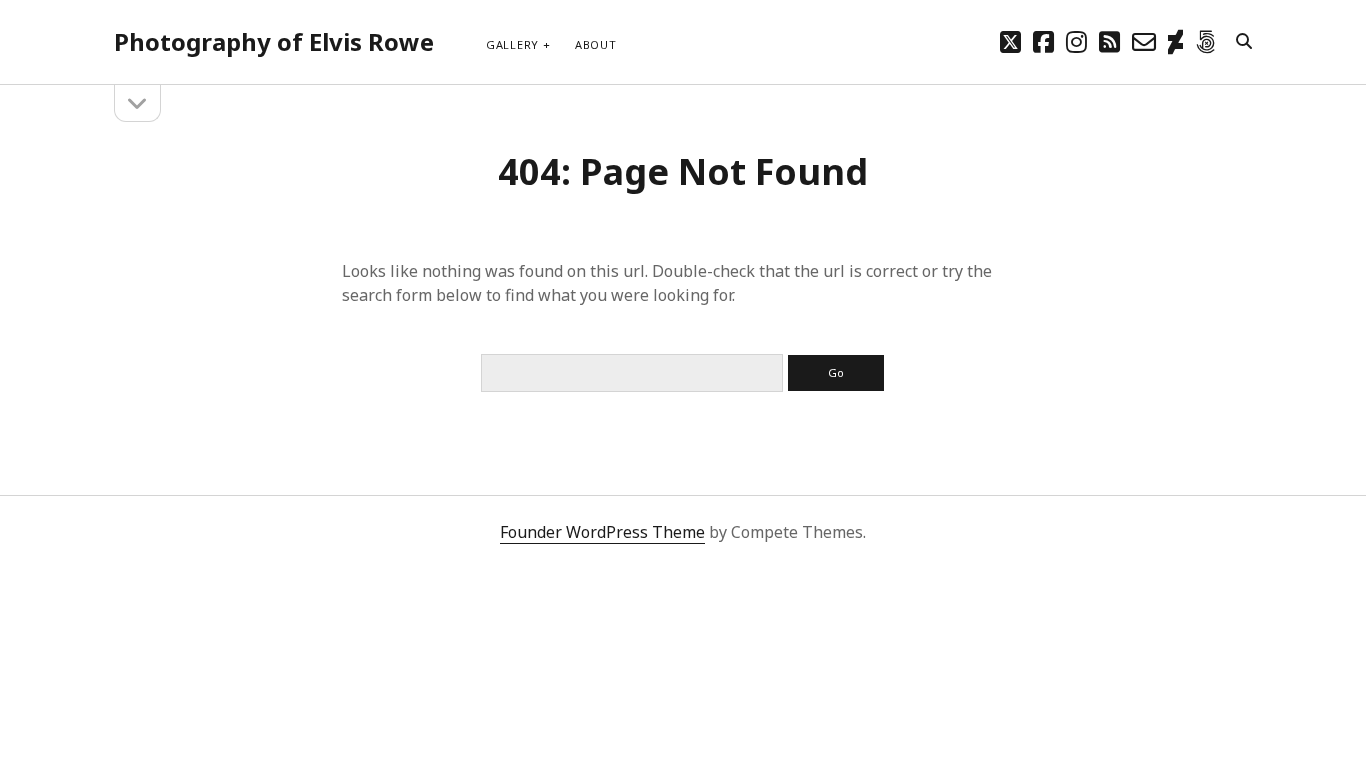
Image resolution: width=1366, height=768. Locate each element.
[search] (1244, 42)
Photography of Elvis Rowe (274, 41)
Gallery (512, 44)
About (596, 44)
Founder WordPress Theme (602, 532)
